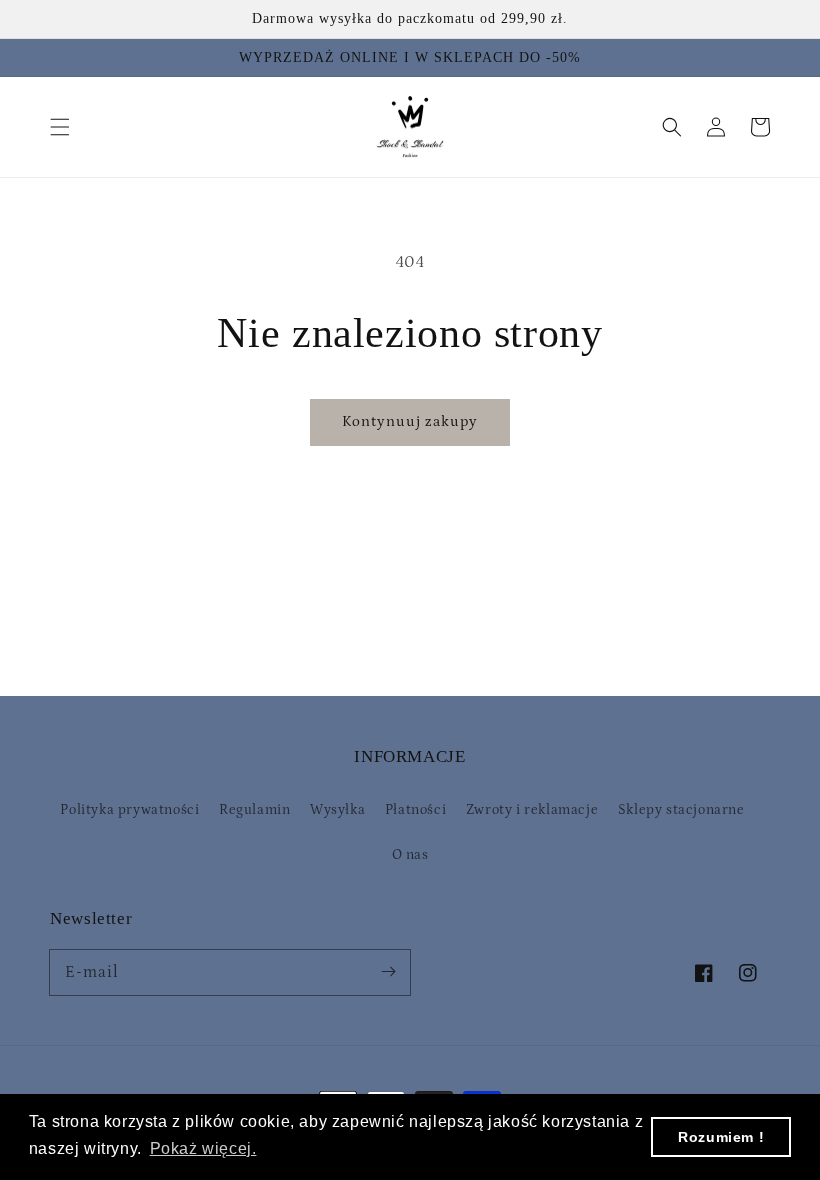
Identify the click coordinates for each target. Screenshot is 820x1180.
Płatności (415, 810)
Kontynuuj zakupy (410, 421)
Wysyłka (337, 810)
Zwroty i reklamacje (532, 810)
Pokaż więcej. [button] (203, 1148)
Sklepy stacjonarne (681, 810)
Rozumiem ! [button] (721, 1137)
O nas (410, 855)
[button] (60, 127)
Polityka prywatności (129, 810)
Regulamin (254, 810)
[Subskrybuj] (388, 972)
